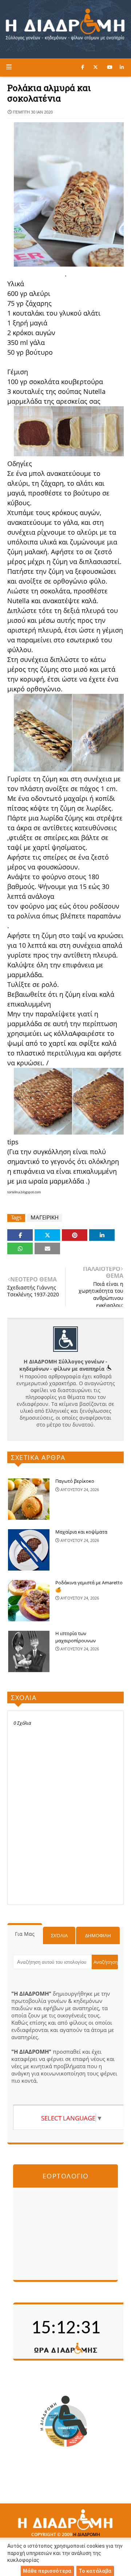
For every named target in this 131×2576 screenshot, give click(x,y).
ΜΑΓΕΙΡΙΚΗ (45, 1217)
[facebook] (83, 67)
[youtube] (110, 67)
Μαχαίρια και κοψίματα (81, 1532)
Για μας (25, 1934)
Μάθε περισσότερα (47, 2571)
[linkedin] (122, 67)
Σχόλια (59, 1935)
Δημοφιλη (98, 1935)
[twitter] (96, 67)
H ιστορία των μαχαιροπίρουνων (76, 1637)
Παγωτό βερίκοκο (75, 1481)
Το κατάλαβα (95, 2571)
